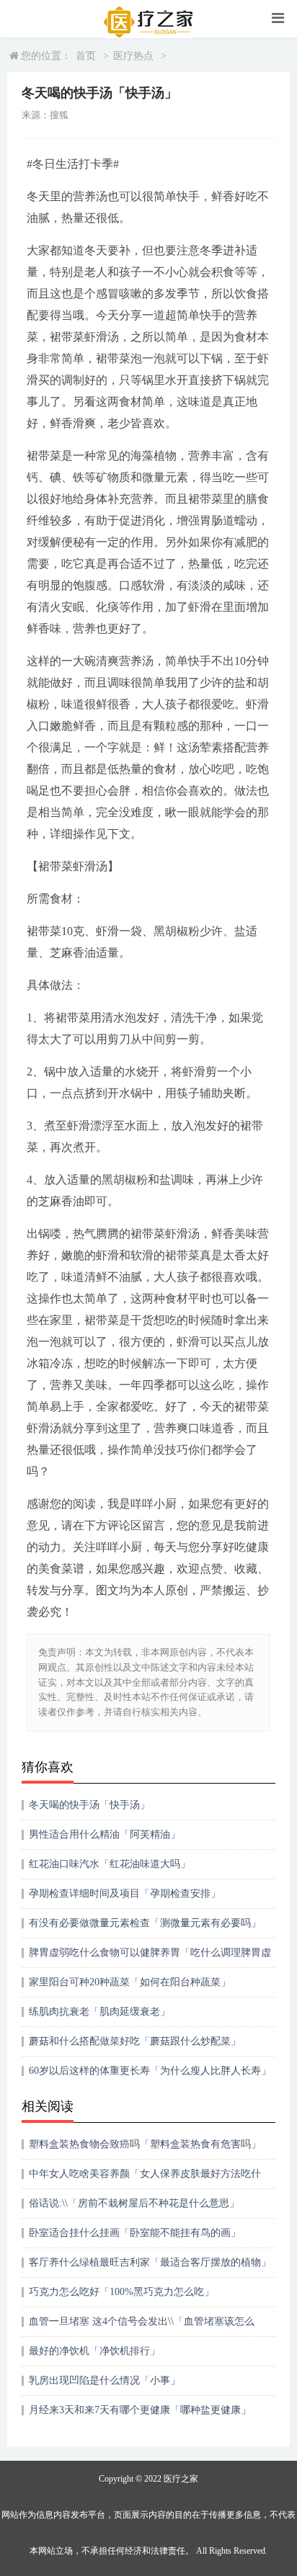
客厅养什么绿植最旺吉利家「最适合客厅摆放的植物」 (150, 2262)
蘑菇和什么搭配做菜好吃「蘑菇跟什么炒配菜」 (135, 2041)
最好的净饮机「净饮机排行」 (94, 2351)
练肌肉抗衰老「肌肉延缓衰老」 (99, 2012)
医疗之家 (181, 2479)
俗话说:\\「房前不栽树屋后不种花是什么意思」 (134, 2203)
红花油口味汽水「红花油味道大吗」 (110, 1864)
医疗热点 (133, 56)
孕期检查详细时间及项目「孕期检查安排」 (125, 1893)
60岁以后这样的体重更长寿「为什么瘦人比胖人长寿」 (150, 2071)
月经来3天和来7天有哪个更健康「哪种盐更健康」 (140, 2410)
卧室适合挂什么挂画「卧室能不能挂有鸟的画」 (135, 2233)
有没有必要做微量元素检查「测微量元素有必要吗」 (145, 1923)
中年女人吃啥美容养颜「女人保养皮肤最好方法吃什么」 (145, 2179)
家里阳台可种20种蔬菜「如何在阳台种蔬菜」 (130, 1982)
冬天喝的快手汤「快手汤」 (89, 1805)
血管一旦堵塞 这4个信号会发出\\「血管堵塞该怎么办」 (142, 2326)
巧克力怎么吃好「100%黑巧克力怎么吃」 (121, 2292)
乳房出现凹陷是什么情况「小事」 (105, 2380)
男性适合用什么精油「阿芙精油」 (105, 1834)
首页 (86, 56)
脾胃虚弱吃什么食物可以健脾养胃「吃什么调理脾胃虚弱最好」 (150, 1958)
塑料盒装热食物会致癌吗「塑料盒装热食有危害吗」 (145, 2144)
